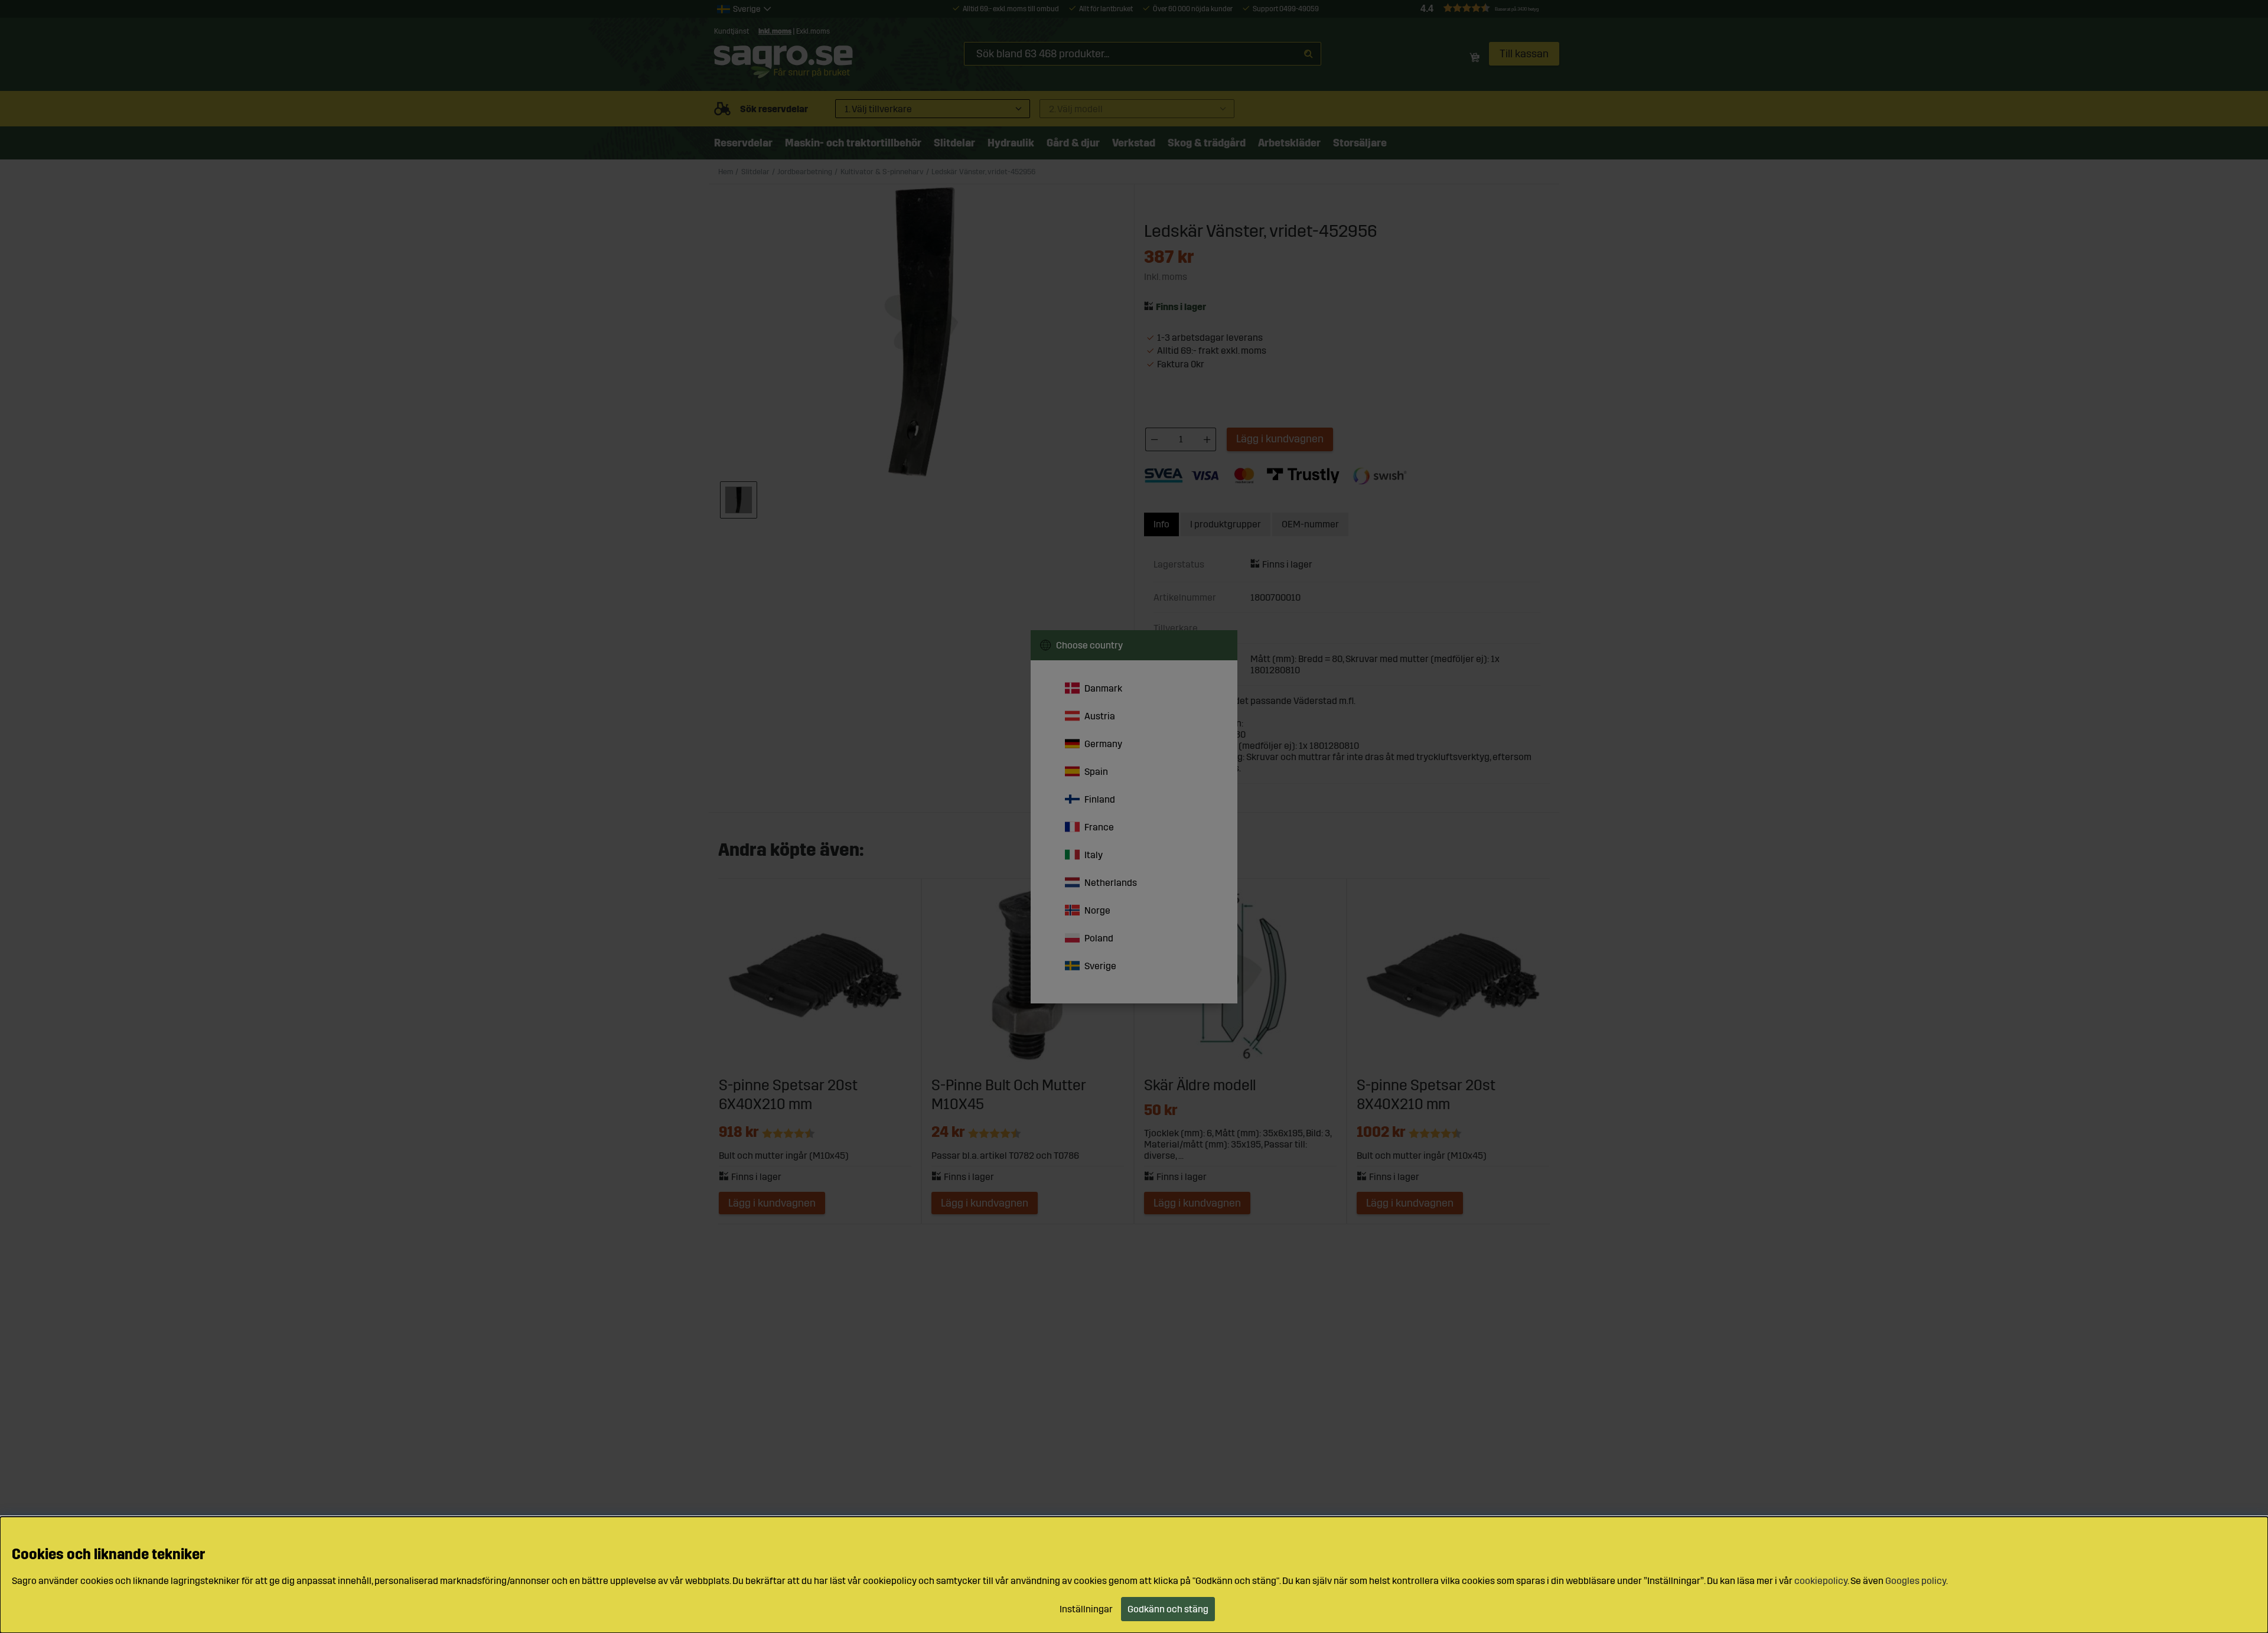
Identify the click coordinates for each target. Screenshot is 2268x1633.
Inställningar (1086, 1609)
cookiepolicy (1821, 1581)
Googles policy (1916, 1581)
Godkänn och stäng (1168, 1609)
